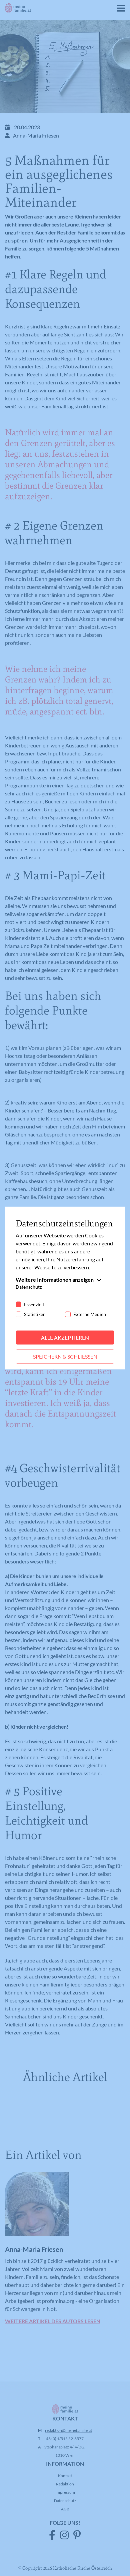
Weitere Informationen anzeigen (55, 1280)
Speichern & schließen (65, 1356)
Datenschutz (29, 1287)
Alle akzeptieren (65, 1337)
